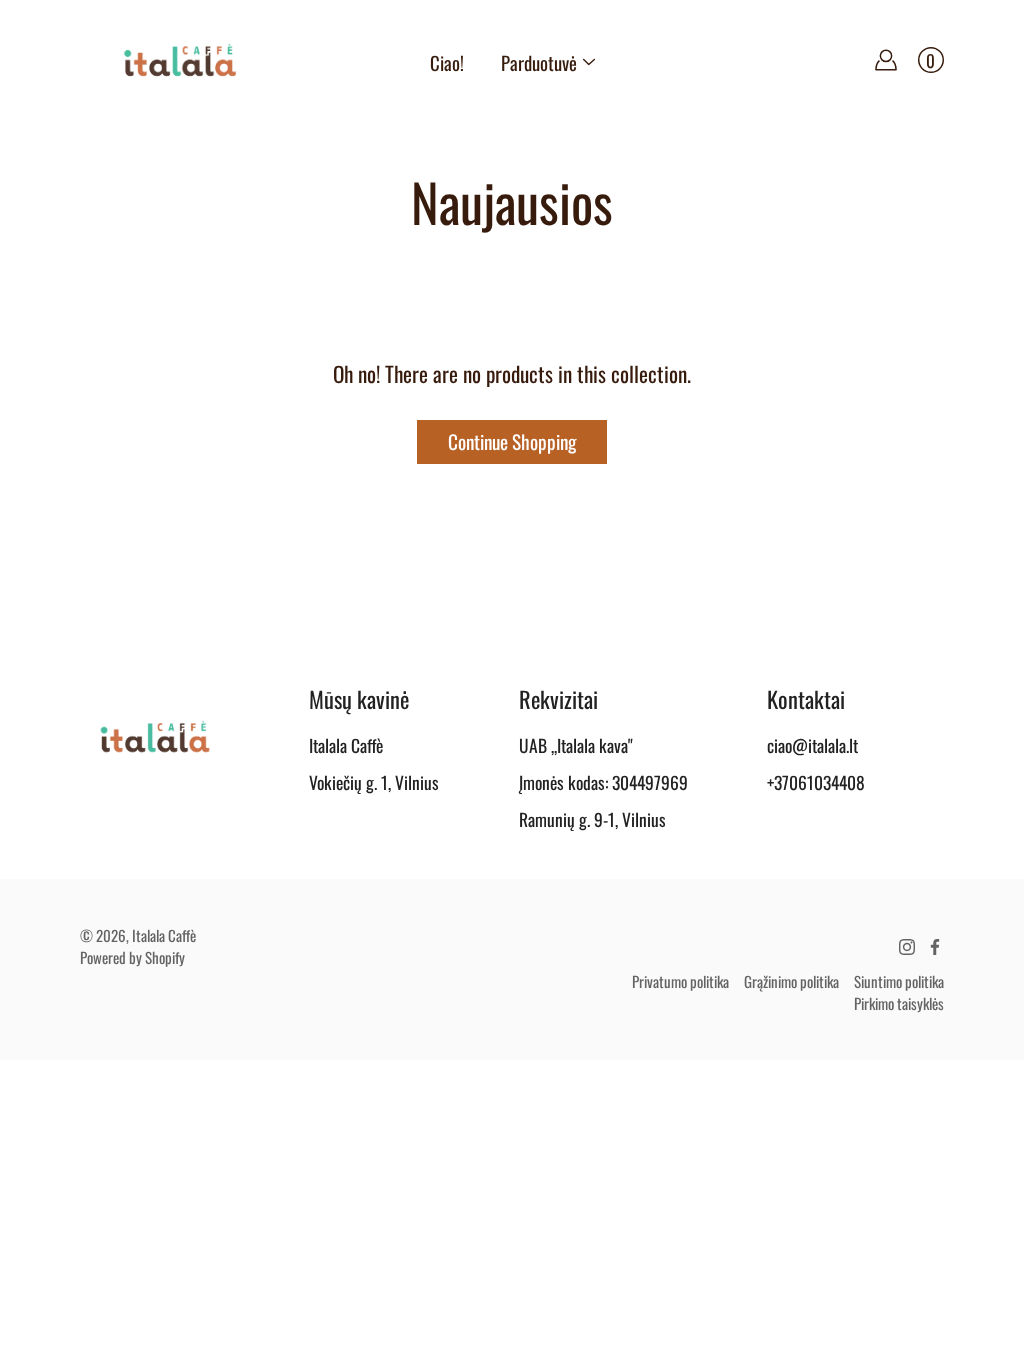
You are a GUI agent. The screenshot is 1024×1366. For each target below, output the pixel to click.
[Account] (886, 60)
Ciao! (447, 62)
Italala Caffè (164, 935)
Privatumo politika (680, 981)
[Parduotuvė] (589, 62)
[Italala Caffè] (180, 60)
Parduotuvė (539, 62)
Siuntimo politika (899, 981)
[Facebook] (935, 947)
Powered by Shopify (132, 957)
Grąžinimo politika (791, 981)
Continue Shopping (512, 441)
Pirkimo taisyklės (899, 1003)
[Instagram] (907, 947)
